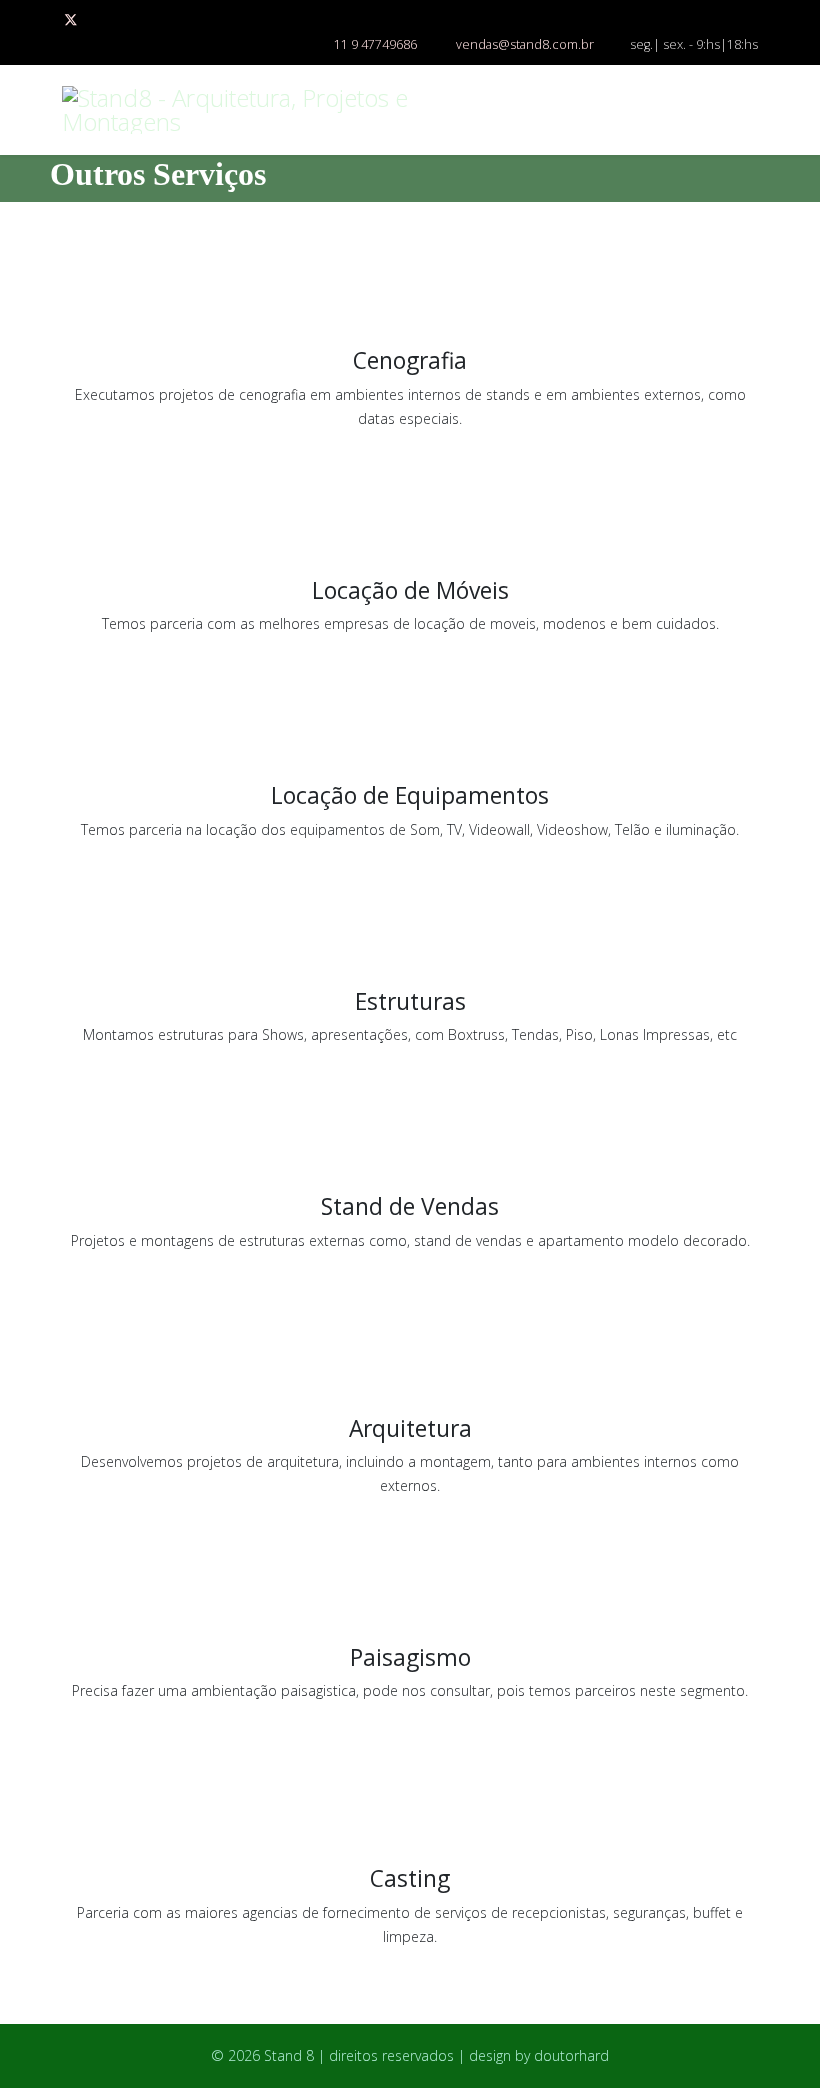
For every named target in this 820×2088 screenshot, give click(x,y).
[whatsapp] (97, 19)
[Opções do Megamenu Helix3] (750, 108)
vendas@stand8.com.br (525, 44)
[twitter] (71, 19)
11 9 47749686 (375, 44)
